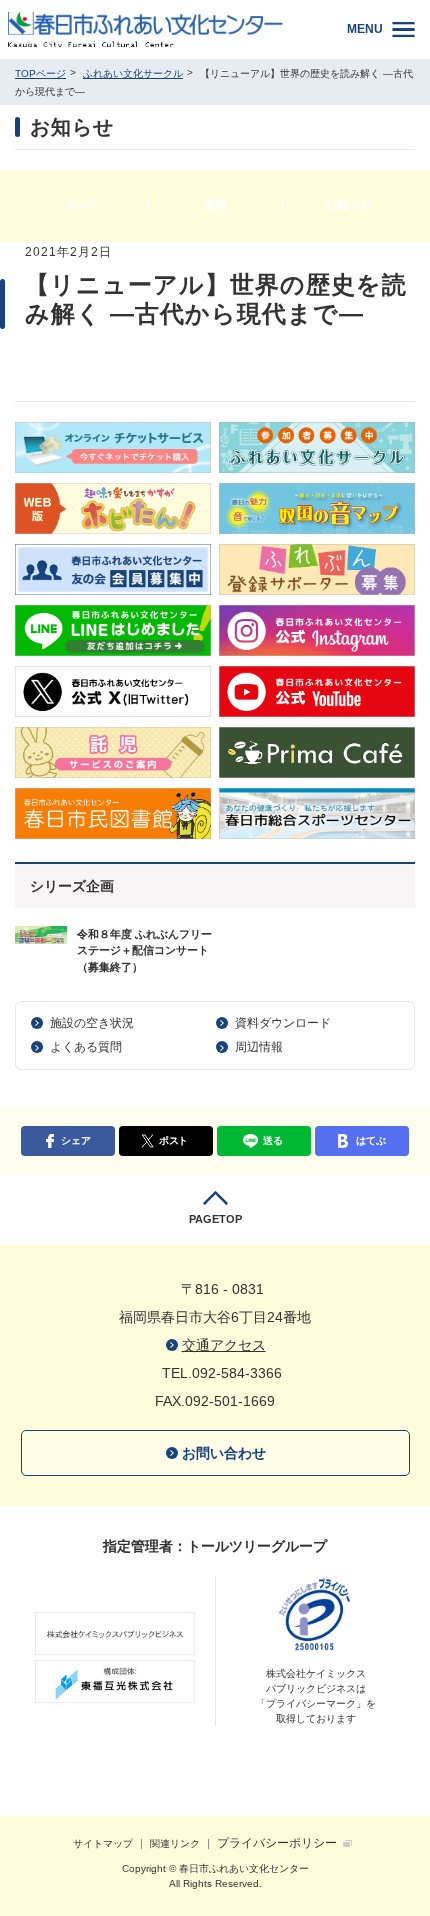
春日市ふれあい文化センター (160, 29)
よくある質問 (86, 1047)
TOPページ (40, 73)
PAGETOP (215, 1219)
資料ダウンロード (283, 1023)
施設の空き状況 (92, 1023)
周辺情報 (259, 1047)
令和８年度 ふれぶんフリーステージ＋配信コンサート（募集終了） (144, 950)
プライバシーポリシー (277, 1843)
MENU (365, 29)
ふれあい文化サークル (133, 73)
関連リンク (175, 1843)
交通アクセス (224, 1345)
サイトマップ (103, 1843)
